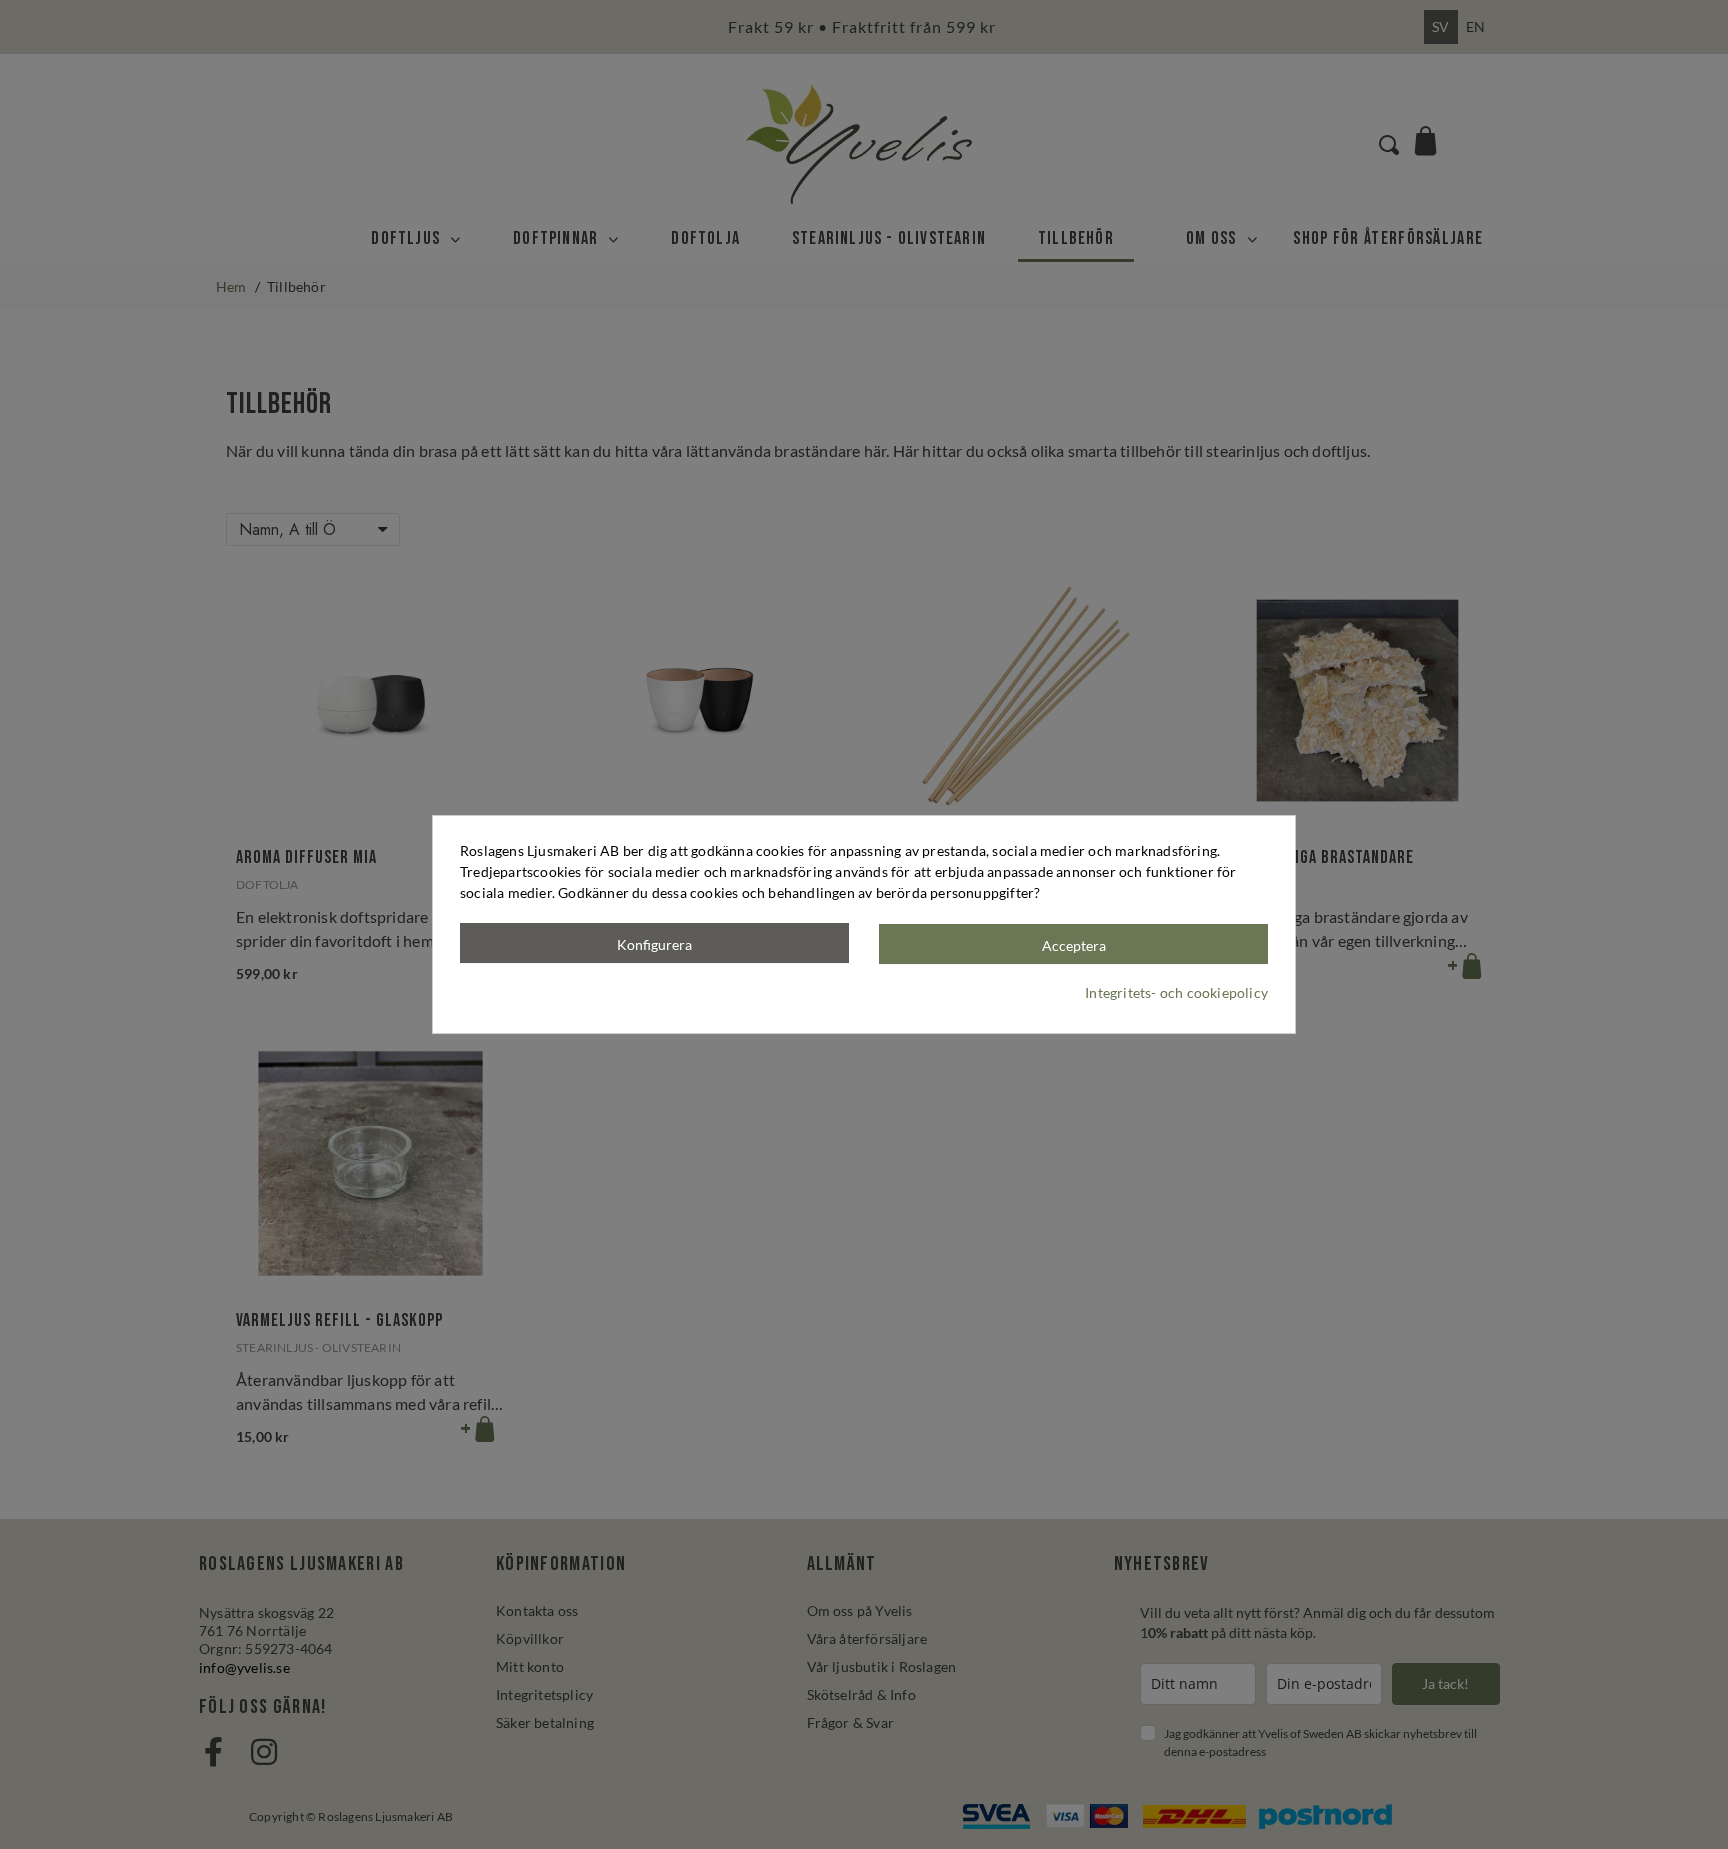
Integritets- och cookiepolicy (1176, 992)
